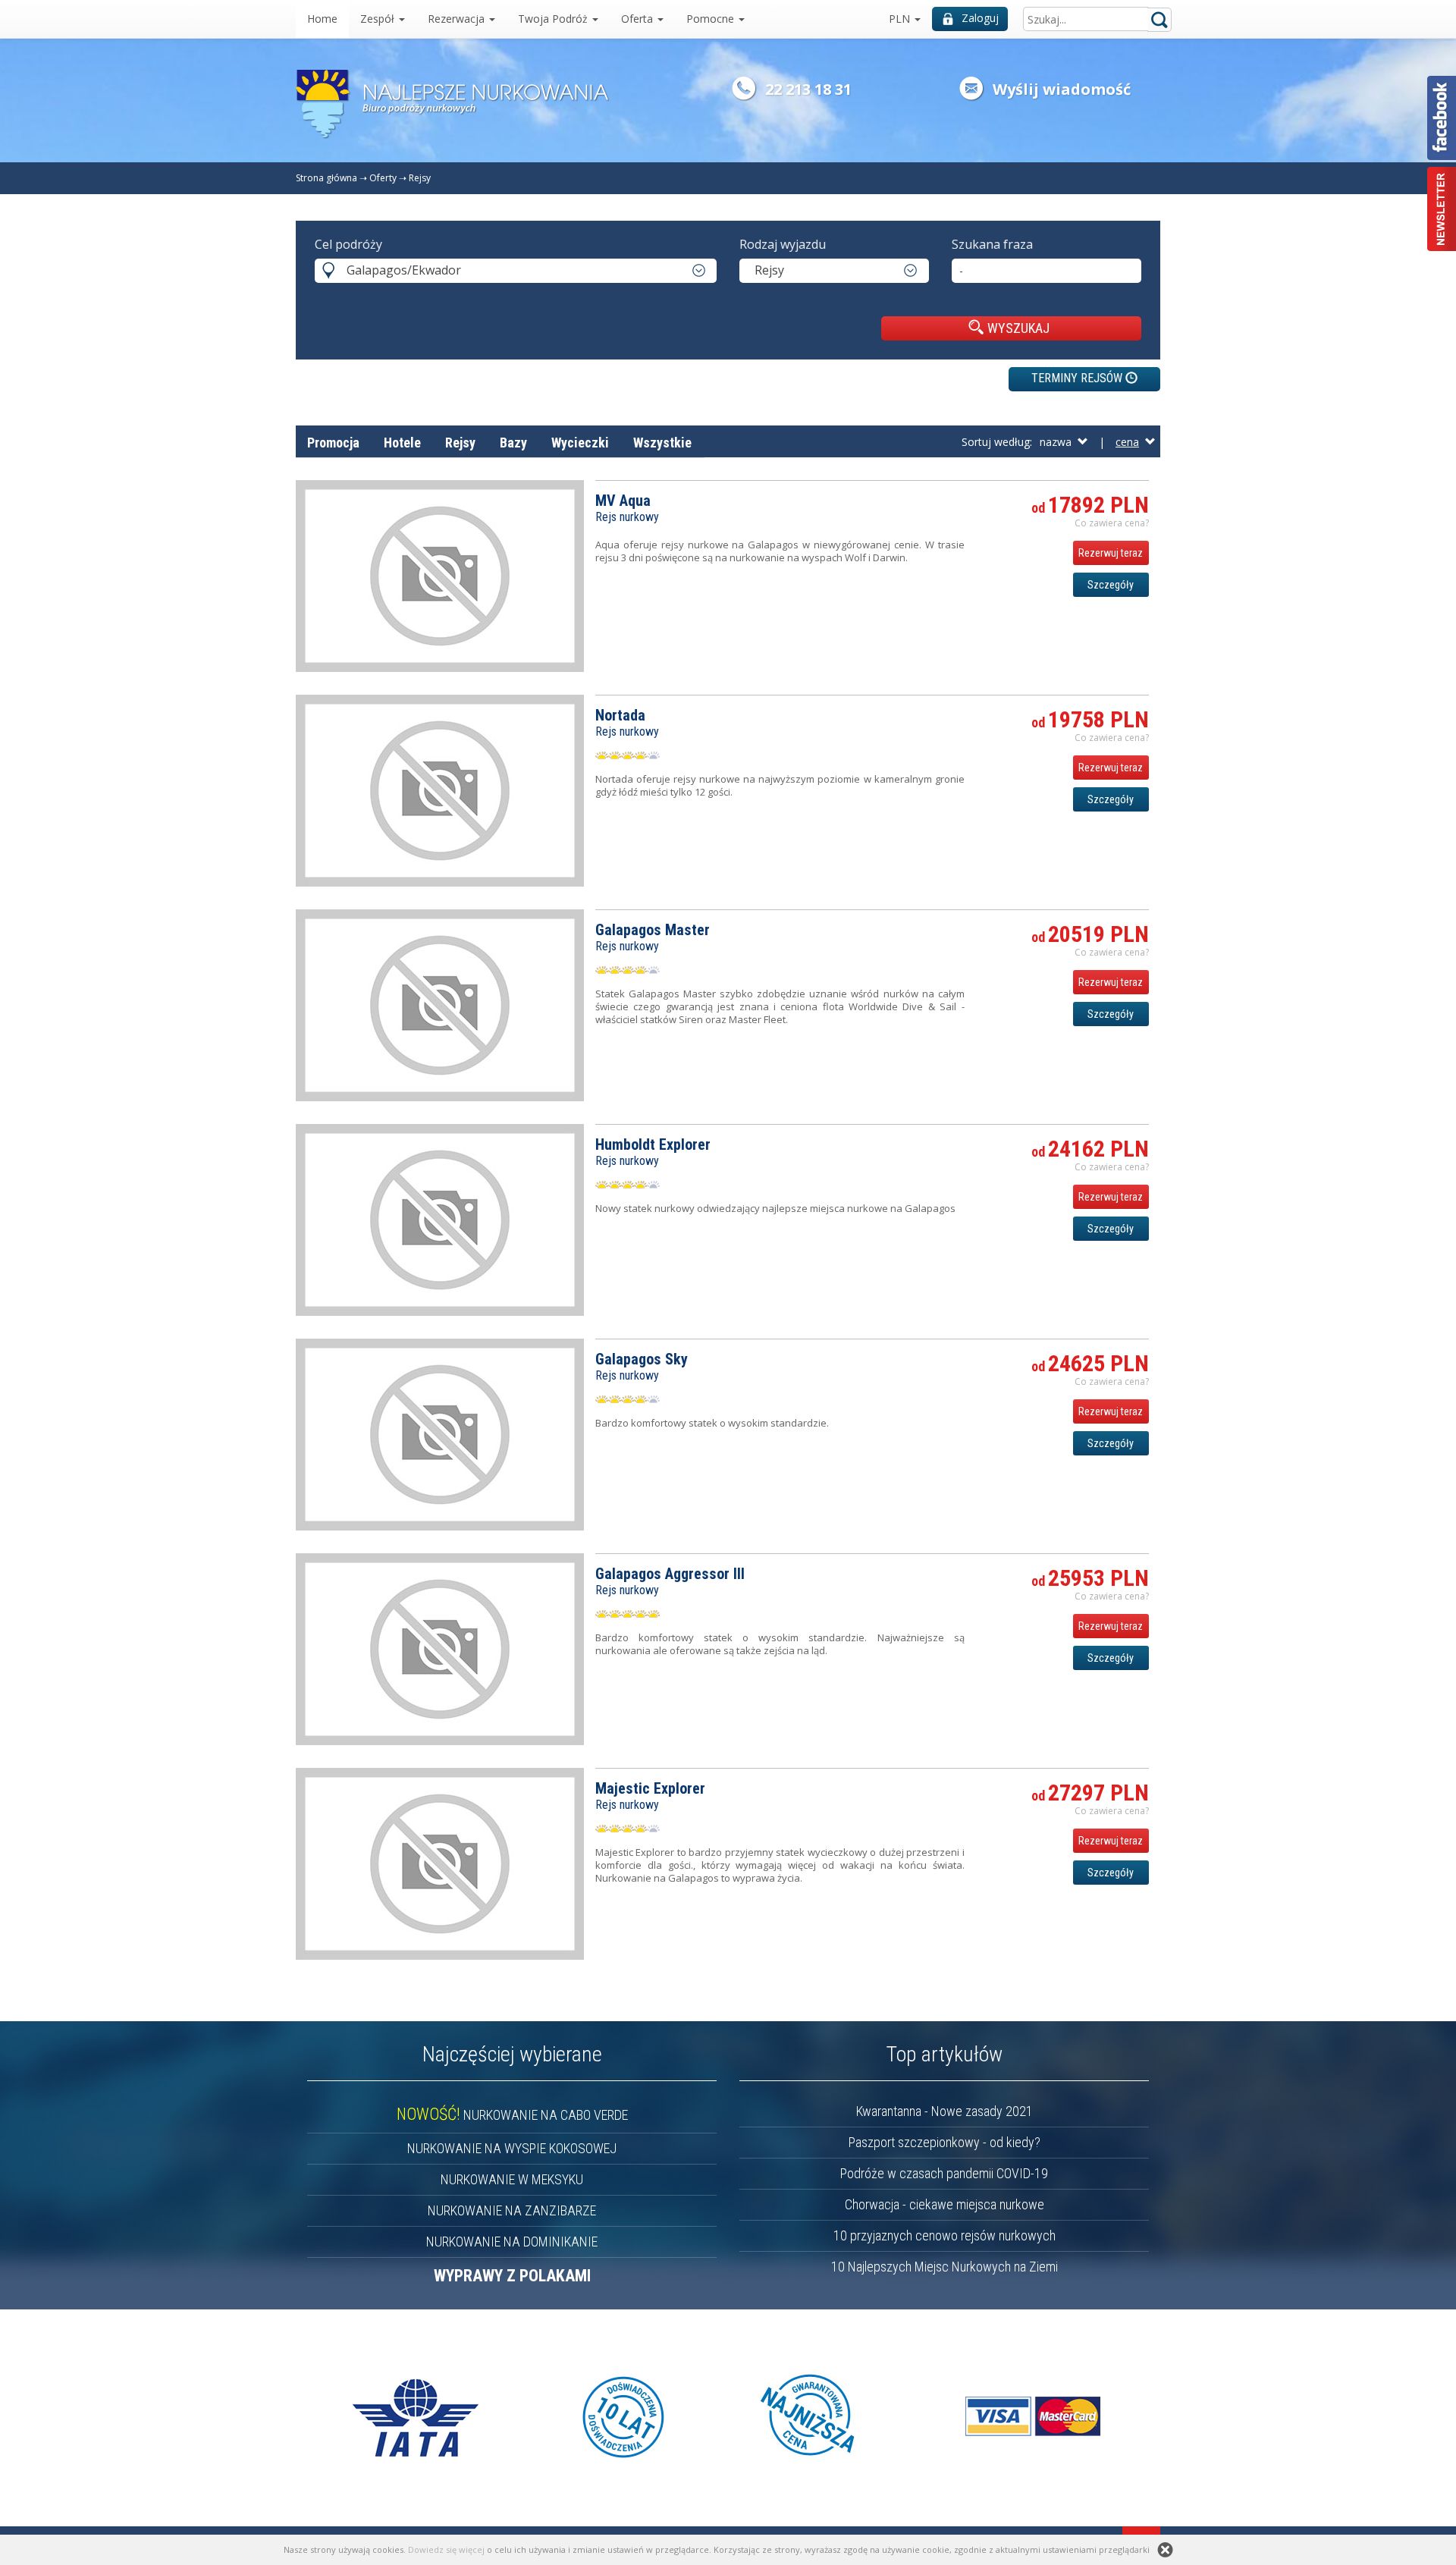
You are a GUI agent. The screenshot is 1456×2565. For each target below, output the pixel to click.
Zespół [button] (379, 19)
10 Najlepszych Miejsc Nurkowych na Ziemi (945, 2267)
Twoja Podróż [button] (554, 19)
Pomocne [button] (712, 19)
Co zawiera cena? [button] (1112, 523)
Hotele (402, 443)
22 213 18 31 (808, 89)
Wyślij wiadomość (1062, 89)
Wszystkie (662, 443)
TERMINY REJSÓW (1078, 378)
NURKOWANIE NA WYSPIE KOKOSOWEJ (512, 2148)
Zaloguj (980, 18)
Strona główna (326, 178)
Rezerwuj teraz (1111, 553)
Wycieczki (580, 443)
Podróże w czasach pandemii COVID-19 (944, 2173)
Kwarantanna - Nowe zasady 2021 (945, 2111)
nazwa (1059, 442)
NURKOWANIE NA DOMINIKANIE (512, 2242)
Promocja (333, 443)
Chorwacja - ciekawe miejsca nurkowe (945, 2204)
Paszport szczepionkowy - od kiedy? (945, 2142)
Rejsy (420, 178)
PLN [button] (901, 19)
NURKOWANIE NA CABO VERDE (512, 2115)
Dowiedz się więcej (446, 2549)
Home (322, 19)
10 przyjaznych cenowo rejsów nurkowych (945, 2235)
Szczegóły (1111, 585)
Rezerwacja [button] (458, 19)
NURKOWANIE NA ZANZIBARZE (512, 2210)
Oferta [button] (639, 19)
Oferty (383, 178)
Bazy (513, 443)
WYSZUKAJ (1018, 328)
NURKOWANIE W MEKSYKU (512, 2179)
